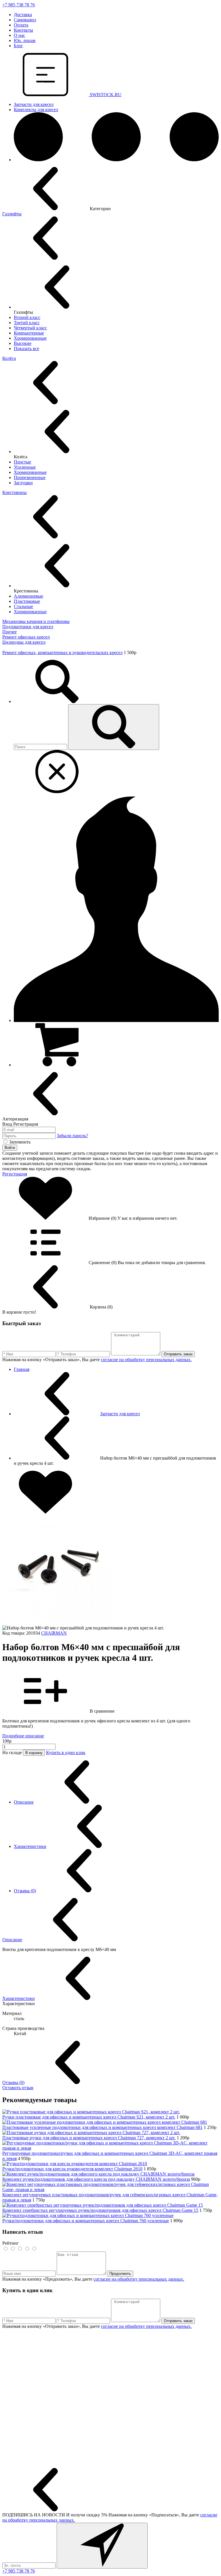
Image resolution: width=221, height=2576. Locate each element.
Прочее (9, 632)
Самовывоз (25, 20)
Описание (24, 1802)
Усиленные (25, 467)
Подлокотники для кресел (28, 627)
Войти (10, 1148)
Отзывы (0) (25, 1891)
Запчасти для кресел (34, 104)
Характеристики (30, 1846)
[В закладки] (45, 1512)
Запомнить (20, 1142)
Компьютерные (29, 333)
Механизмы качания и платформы (36, 621)
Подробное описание (23, 1736)
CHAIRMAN (54, 1633)
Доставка (23, 15)
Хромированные (30, 338)
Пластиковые (27, 601)
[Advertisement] (110, 2399)
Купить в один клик (66, 1753)
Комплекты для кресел (36, 110)
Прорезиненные (30, 477)
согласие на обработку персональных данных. (146, 1360)
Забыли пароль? (72, 1136)
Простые (22, 462)
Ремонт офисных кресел (26, 637)
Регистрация (15, 1174)
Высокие (23, 343)
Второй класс (27, 317)
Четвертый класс (30, 328)
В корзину (34, 1753)
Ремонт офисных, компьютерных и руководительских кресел (62, 652)
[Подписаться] (102, 2546)
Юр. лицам (25, 40)
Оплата (21, 25)
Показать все (26, 348)
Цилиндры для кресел (24, 642)
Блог (18, 46)
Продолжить (120, 2274)
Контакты (23, 30)
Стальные (23, 606)
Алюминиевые (28, 596)
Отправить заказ (178, 1354)
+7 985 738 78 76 (19, 5)
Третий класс (27, 323)
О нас (19, 35)
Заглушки (23, 483)
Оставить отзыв (18, 2088)
